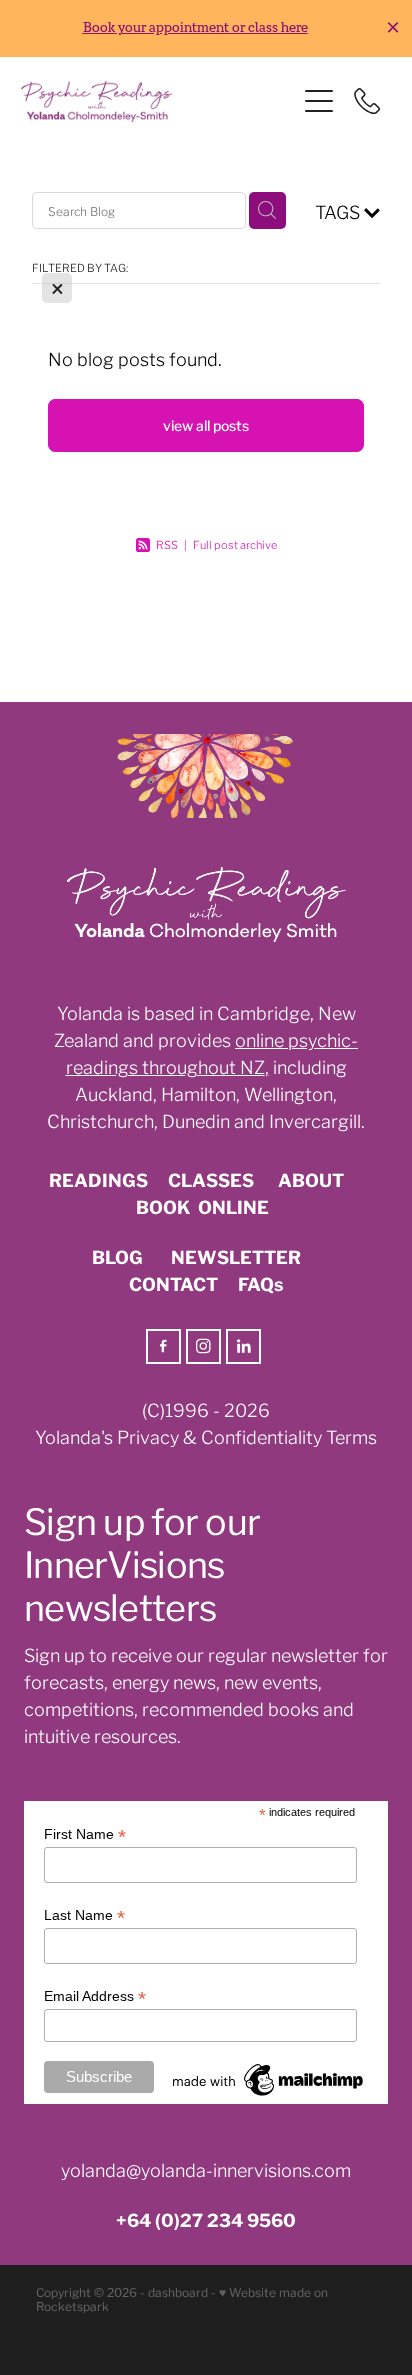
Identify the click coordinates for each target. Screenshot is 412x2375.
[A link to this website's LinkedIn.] (243, 1346)
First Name (85, 1834)
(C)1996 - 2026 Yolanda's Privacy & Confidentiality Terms (206, 1422)
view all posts (206, 425)
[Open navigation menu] (319, 101)
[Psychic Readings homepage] (158, 101)
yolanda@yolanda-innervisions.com (206, 2169)
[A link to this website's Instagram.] (203, 1346)
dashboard (178, 2291)
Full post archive (235, 544)
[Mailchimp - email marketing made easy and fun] (269, 2096)
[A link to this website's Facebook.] (163, 1346)
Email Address (95, 1996)
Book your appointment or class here (195, 27)
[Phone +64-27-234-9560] (367, 101)
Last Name (84, 1915)
